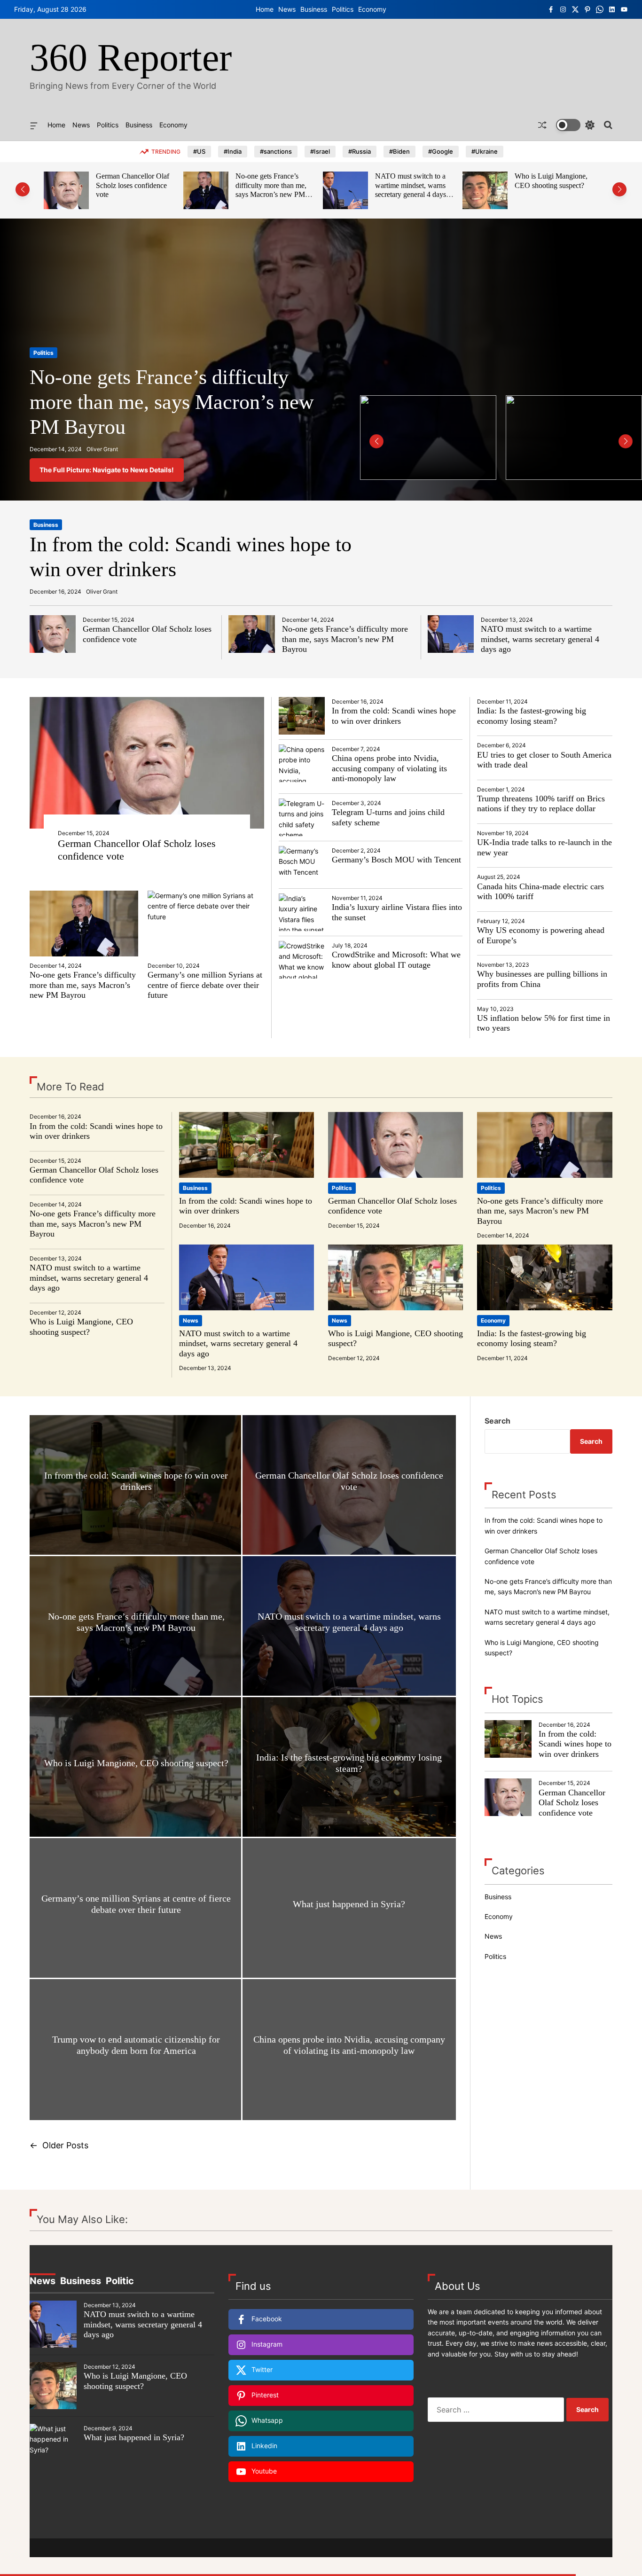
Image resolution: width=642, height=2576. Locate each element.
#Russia (360, 151)
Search (497, 1421)
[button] (23, 189)
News (287, 9)
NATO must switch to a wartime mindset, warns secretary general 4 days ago (271, 190)
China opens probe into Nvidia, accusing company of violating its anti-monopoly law (389, 768)
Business (314, 9)
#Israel (320, 151)
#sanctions (276, 151)
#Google (441, 151)
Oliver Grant (102, 449)
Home (265, 9)
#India (233, 151)
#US (199, 151)
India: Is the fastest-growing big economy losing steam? (556, 181)
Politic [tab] (120, 2281)
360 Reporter (131, 58)
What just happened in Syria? (349, 1904)
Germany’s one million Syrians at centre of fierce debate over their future (205, 985)
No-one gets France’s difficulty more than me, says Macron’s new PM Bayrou (131, 190)
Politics (343, 9)
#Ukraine (485, 151)
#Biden (399, 151)
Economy (372, 9)
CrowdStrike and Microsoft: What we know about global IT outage (396, 960)
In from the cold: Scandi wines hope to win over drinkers (394, 716)
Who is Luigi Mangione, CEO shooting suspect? (411, 181)
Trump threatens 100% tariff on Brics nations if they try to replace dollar (541, 804)
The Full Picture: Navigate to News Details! (107, 470)
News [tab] (43, 2281)
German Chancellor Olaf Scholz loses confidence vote (572, 1803)
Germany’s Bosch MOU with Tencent (396, 860)
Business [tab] (81, 2281)
